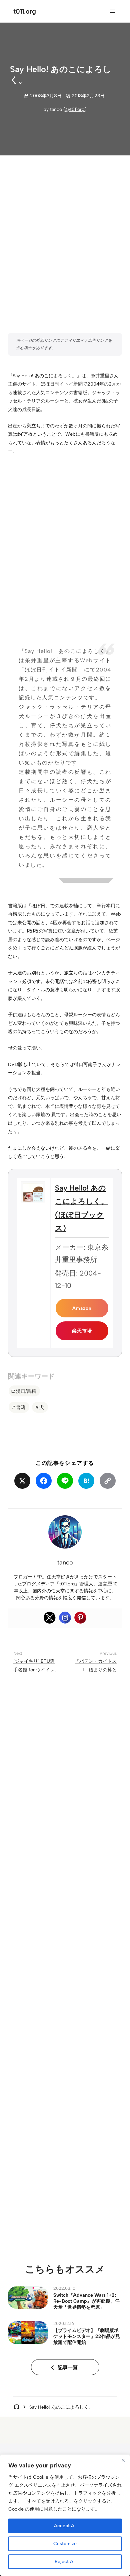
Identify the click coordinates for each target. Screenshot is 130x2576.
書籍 (21, 1407)
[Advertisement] (65, 231)
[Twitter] (50, 1618)
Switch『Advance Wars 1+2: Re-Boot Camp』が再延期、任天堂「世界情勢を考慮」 (86, 2301)
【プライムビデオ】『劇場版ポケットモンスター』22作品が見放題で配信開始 (87, 2336)
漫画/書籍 (26, 1391)
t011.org (25, 11)
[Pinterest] (80, 1618)
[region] (65, 2515)
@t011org (75, 109)
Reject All (65, 2562)
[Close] (123, 2460)
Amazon (82, 1308)
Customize (65, 2544)
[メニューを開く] (113, 11)
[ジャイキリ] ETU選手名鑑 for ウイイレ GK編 (34, 1670)
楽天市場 (82, 1331)
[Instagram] (65, 1618)
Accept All (65, 2526)
